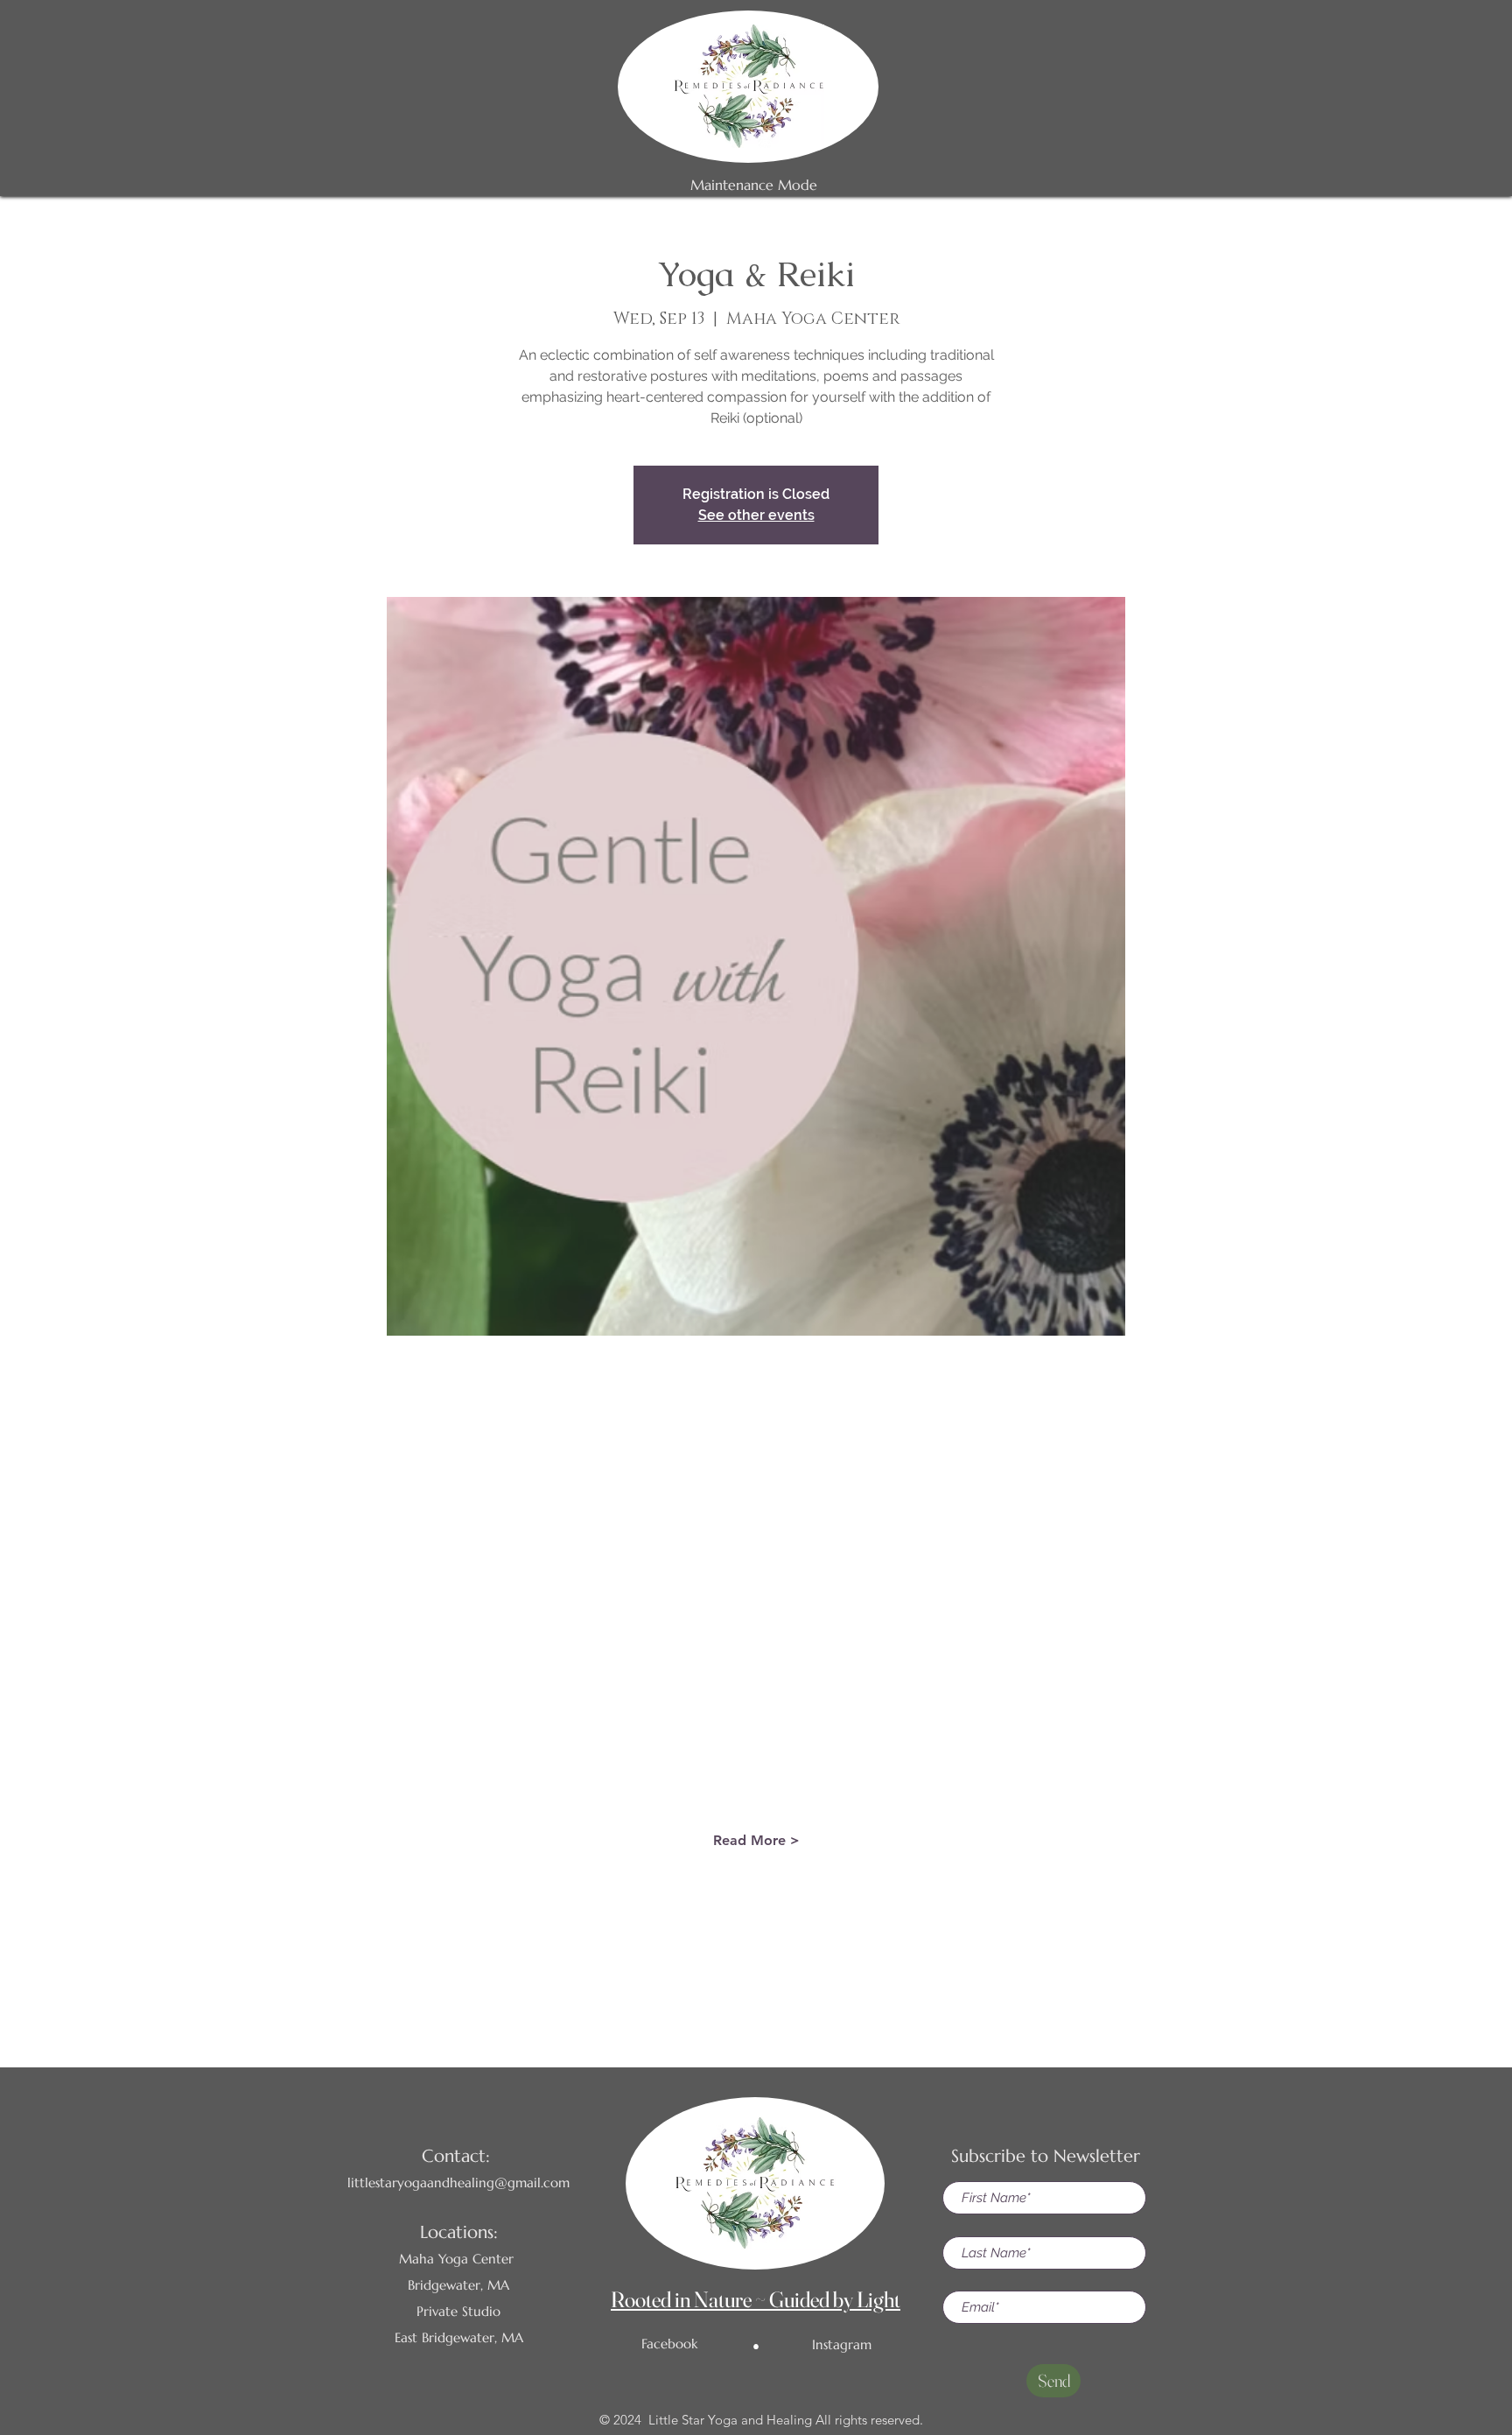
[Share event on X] (756, 1967)
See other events (756, 515)
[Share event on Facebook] (714, 1967)
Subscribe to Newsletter (1046, 2156)
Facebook (669, 2344)
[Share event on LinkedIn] (799, 1967)
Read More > (756, 1840)
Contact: (456, 2156)
